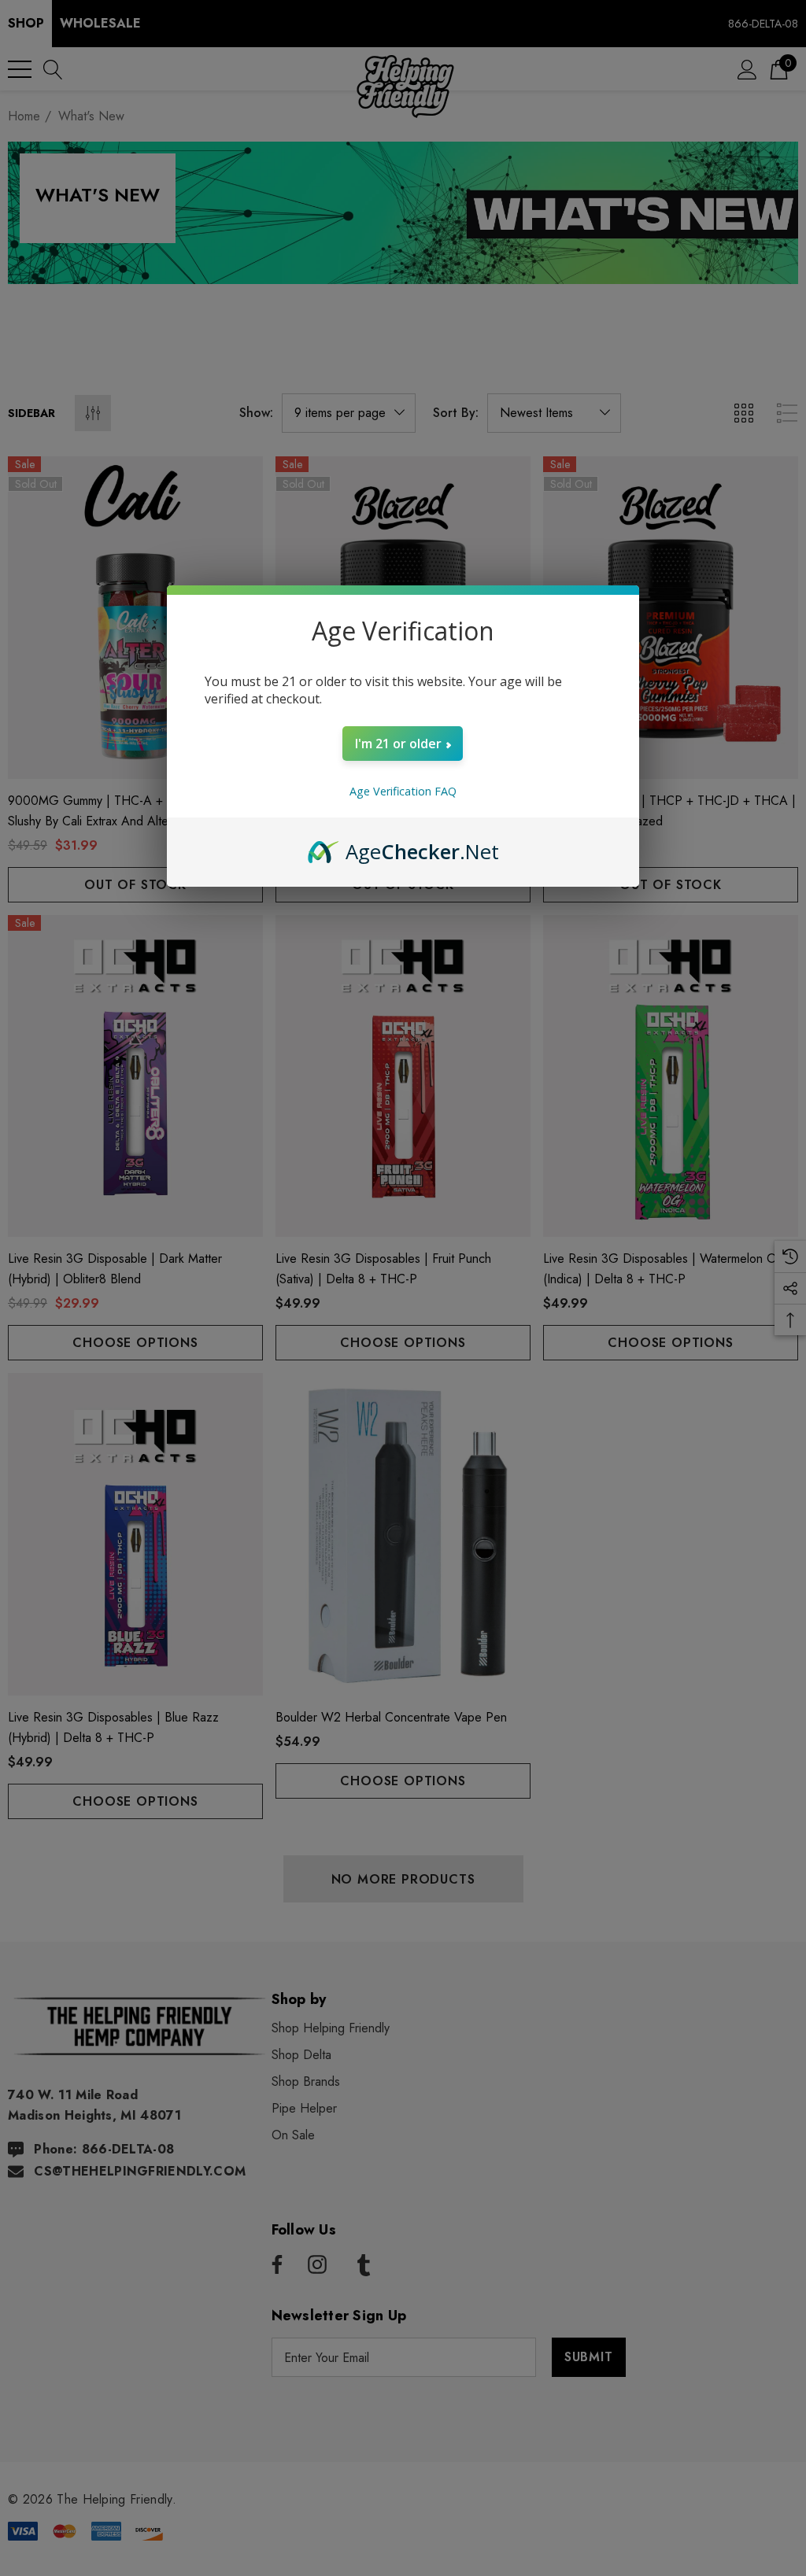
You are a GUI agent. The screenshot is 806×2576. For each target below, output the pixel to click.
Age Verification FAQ (403, 791)
